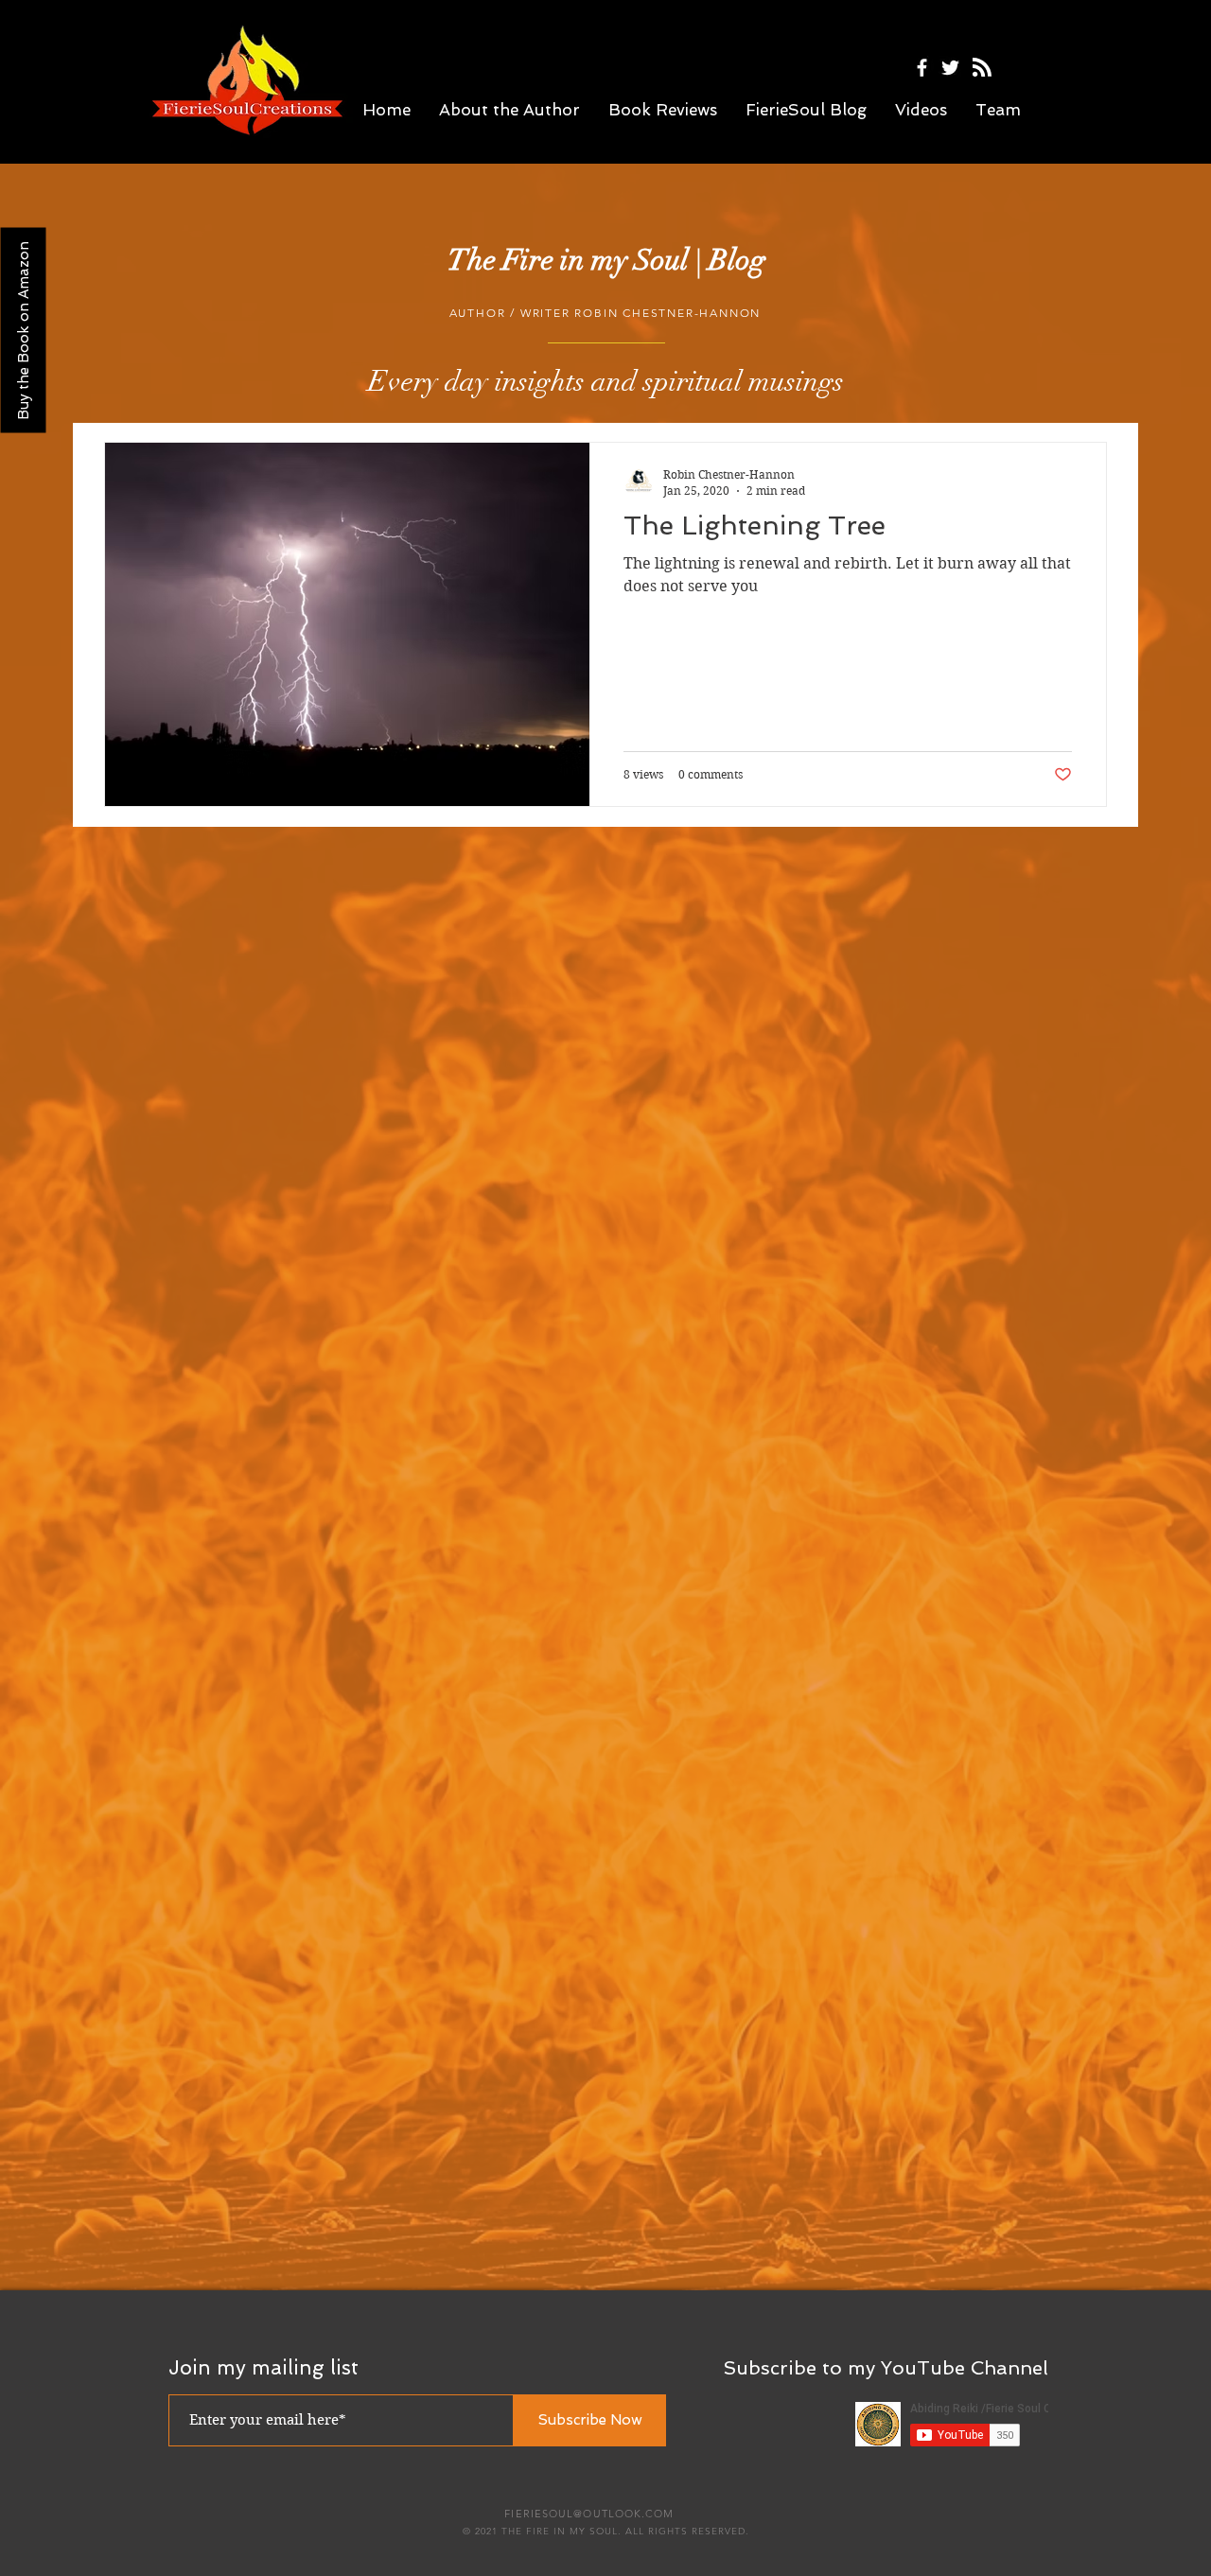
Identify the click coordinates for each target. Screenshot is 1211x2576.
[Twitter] (950, 68)
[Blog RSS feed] (982, 68)
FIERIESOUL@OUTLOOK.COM (589, 2514)
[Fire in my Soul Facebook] (922, 68)
